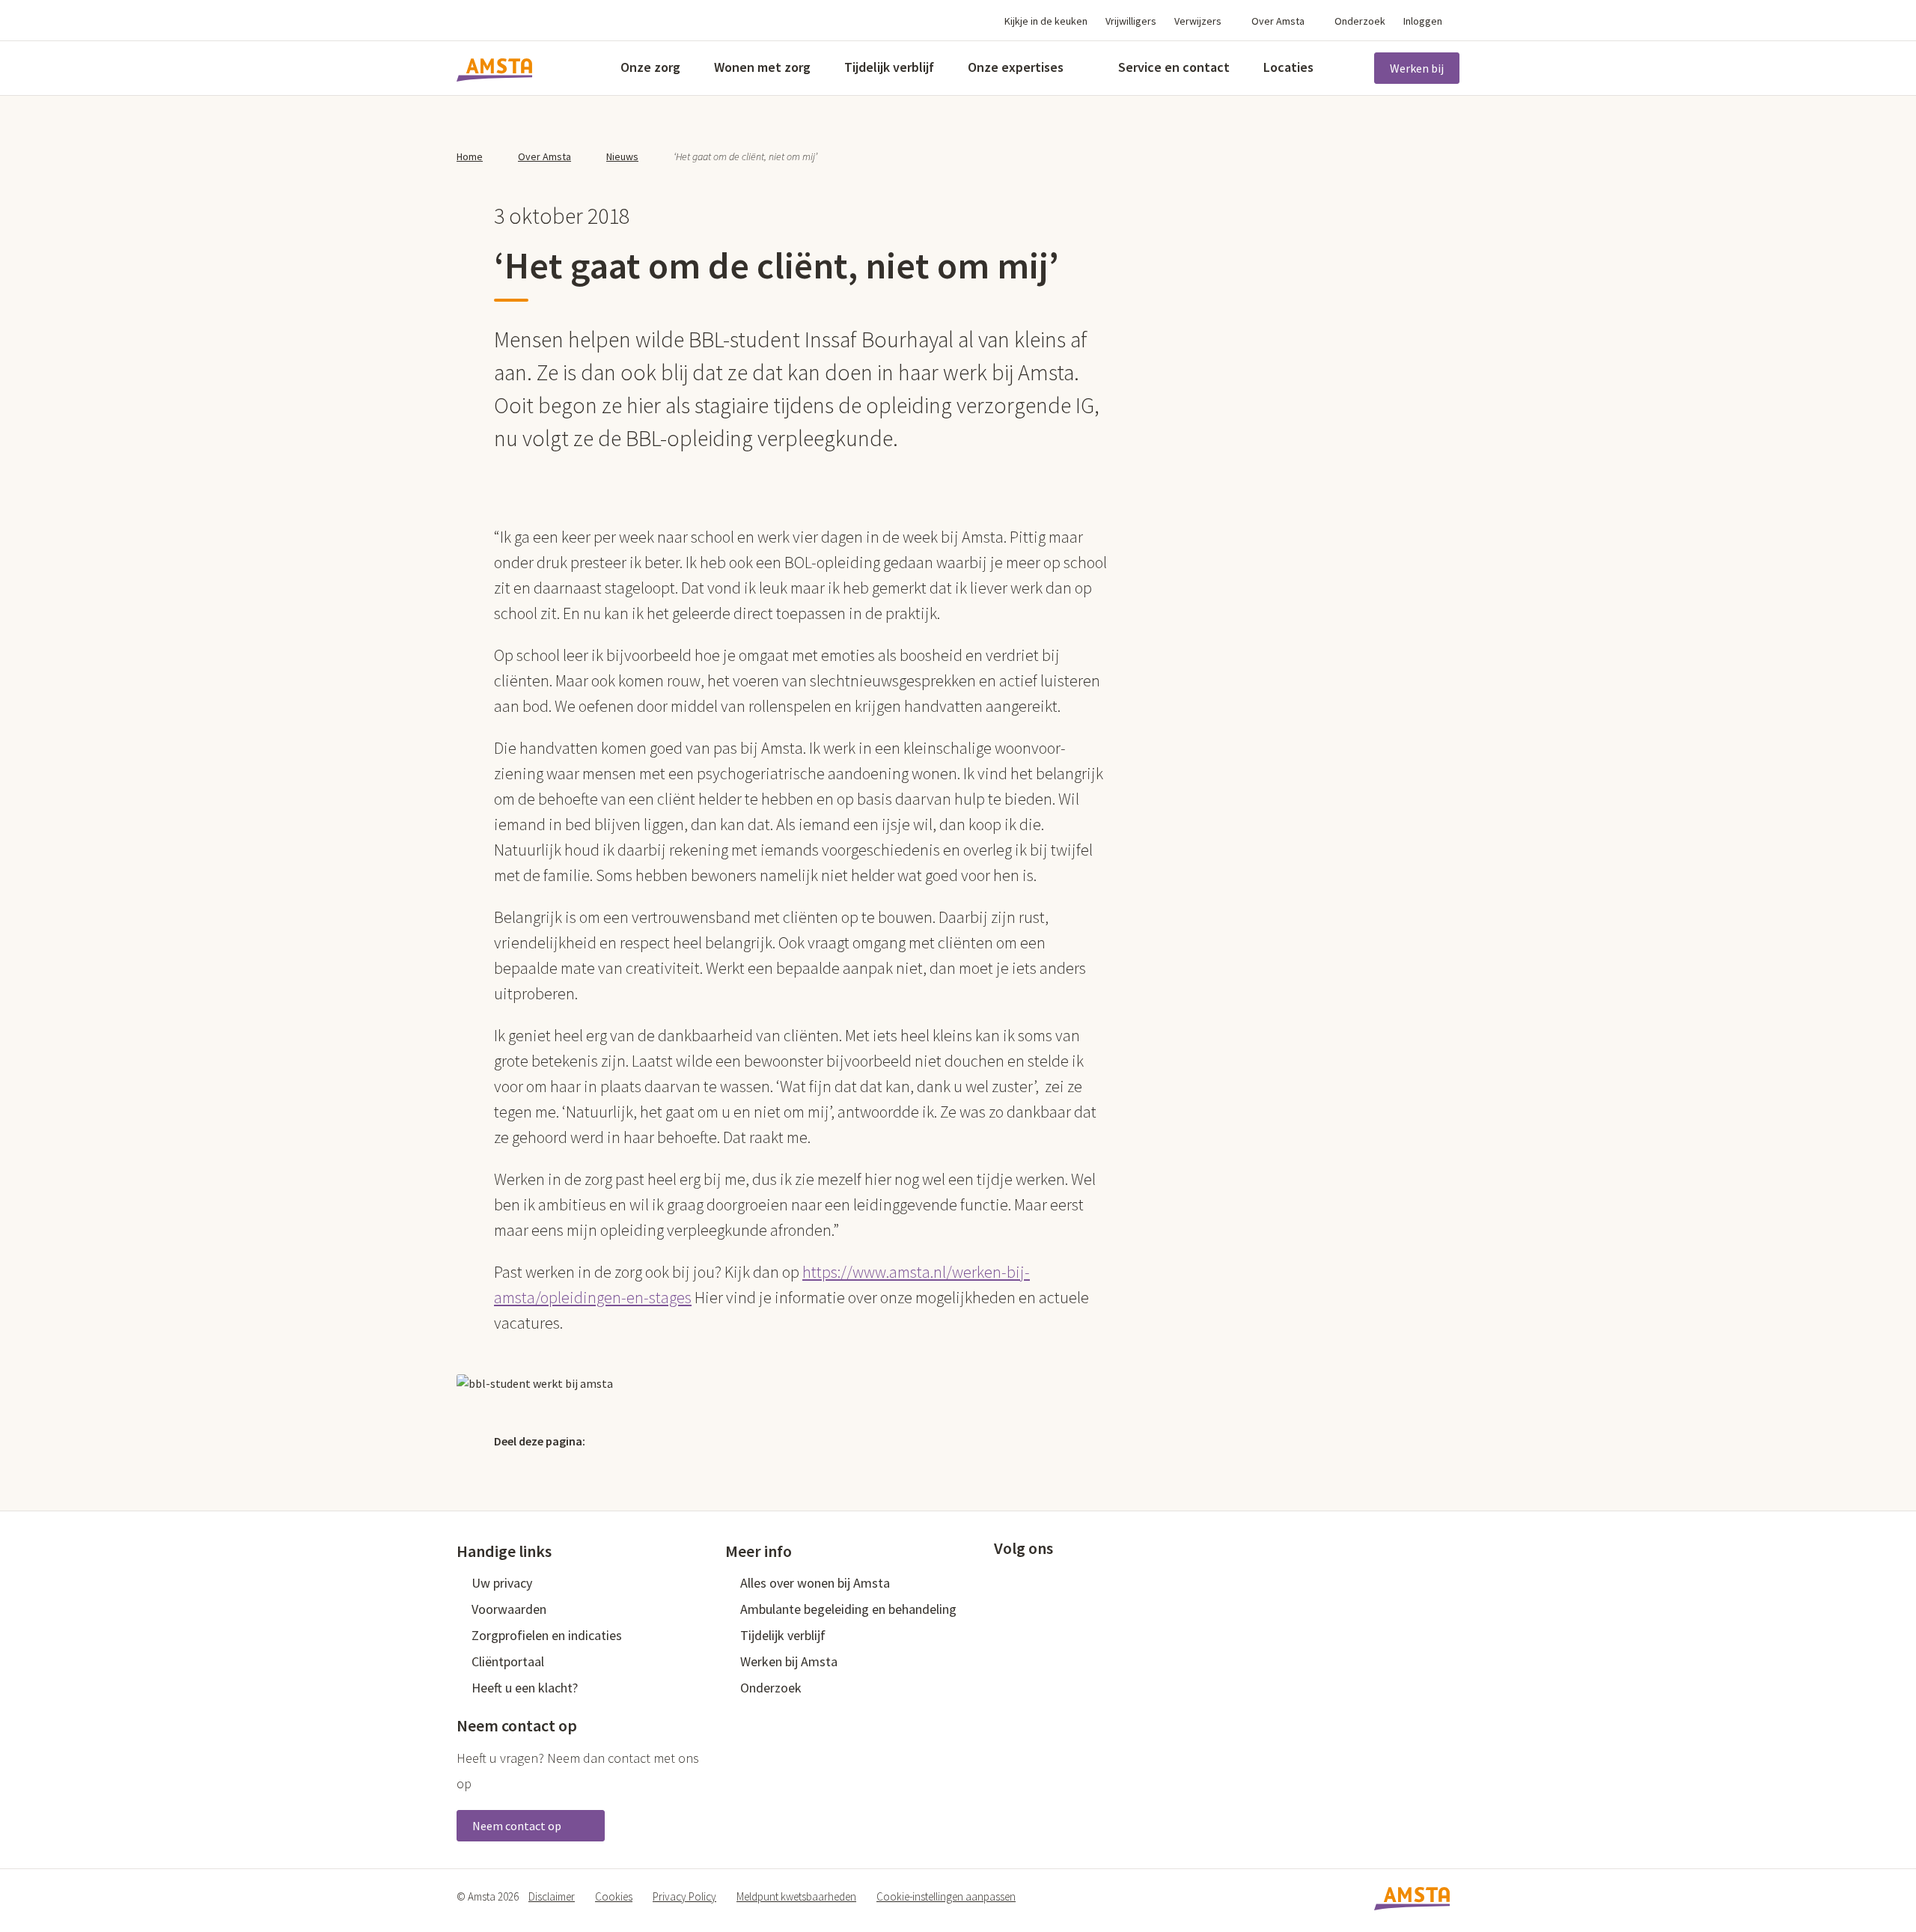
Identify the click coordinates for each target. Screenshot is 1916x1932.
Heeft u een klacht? (525, 1688)
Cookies (614, 1896)
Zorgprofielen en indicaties (547, 1635)
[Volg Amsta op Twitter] (1026, 1582)
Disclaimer (552, 1896)
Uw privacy (502, 1583)
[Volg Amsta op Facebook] (1001, 1582)
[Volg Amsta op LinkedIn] (1051, 1582)
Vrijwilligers (1131, 21)
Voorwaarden (509, 1609)
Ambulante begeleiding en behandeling (848, 1609)
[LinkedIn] (678, 1440)
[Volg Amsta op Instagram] (1100, 1582)
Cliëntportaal (508, 1661)
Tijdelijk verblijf (889, 67)
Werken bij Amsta (789, 1661)
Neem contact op (518, 1826)
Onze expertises (1016, 67)
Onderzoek (1360, 21)
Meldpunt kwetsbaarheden (796, 1896)
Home (470, 156)
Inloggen (1423, 21)
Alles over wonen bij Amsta (815, 1583)
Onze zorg (650, 67)
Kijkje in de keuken (1046, 21)
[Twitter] (614, 1440)
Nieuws (622, 156)
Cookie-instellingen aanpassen (946, 1896)
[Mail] (710, 1440)
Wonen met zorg (762, 67)
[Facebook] (646, 1440)
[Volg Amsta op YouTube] (1076, 1582)
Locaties (1288, 67)
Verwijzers (1198, 21)
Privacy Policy (684, 1896)
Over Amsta (1278, 21)
